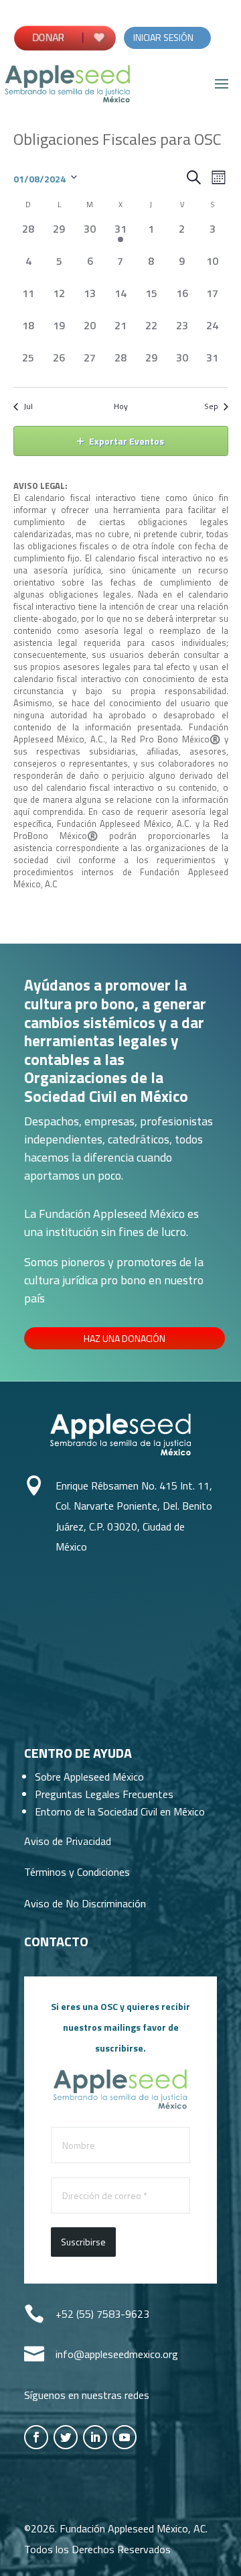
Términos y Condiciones (77, 1872)
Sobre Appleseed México (89, 1777)
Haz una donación (125, 1338)
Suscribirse (83, 2242)
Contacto (56, 1941)
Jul (28, 407)
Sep (211, 407)
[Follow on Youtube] (125, 2437)
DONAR (50, 37)
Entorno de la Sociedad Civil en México (120, 1811)
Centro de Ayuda (78, 1753)
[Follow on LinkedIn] (95, 2437)
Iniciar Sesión (163, 37)
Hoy (121, 407)
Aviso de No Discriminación (85, 1903)
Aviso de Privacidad (68, 1841)
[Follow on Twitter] (66, 2437)
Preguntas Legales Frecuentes (104, 1794)
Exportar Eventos (127, 441)
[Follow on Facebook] (36, 2437)
